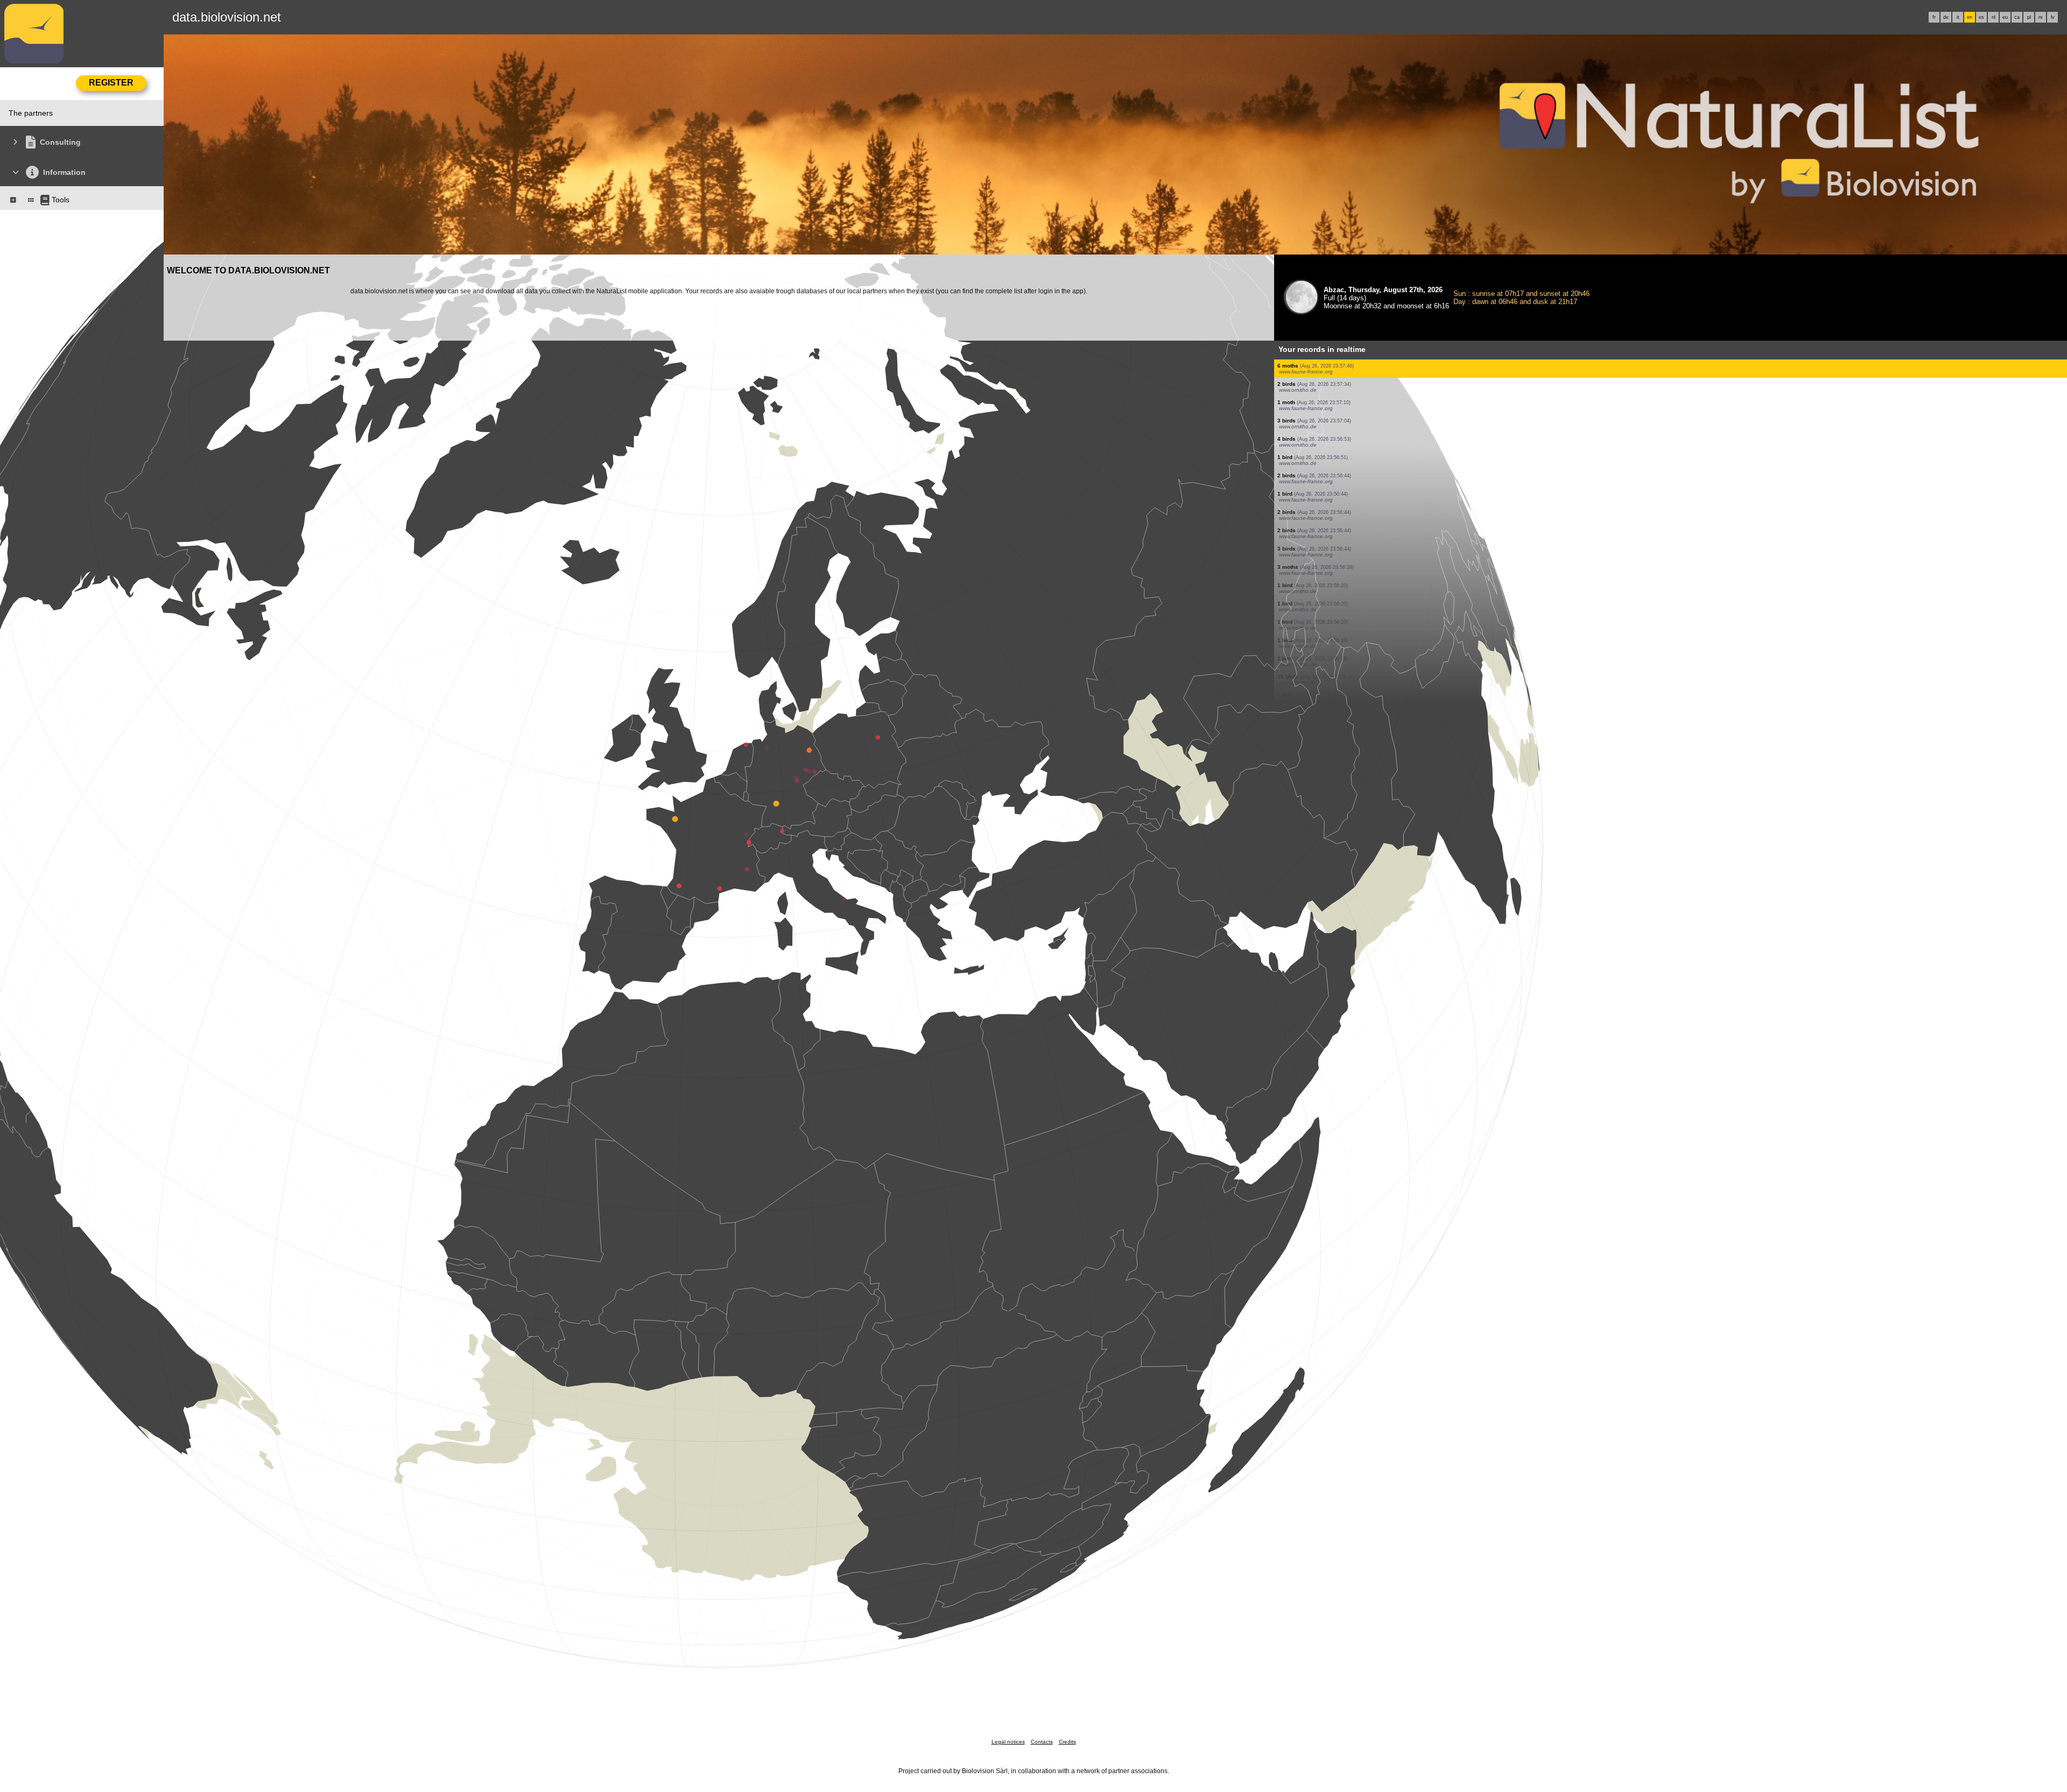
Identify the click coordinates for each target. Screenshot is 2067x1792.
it (1958, 17)
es (1981, 17)
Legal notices (1008, 1742)
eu (2005, 17)
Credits (1067, 1742)
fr (1934, 17)
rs (2041, 17)
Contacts (1042, 1742)
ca (2017, 17)
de (1946, 17)
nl (1994, 17)
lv (2053, 17)
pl (2029, 17)
